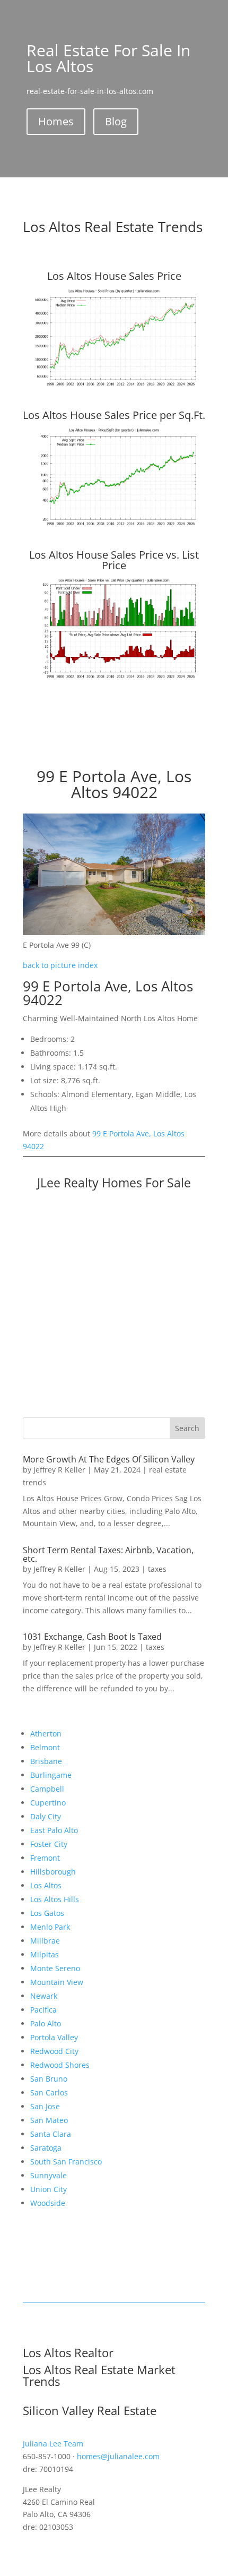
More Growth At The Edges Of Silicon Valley (109, 1459)
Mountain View (57, 1982)
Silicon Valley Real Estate (90, 2410)
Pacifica (43, 2010)
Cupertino (48, 1803)
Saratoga (46, 2148)
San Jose (45, 2106)
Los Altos (46, 1885)
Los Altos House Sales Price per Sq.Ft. (114, 415)
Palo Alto (46, 2023)
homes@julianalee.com (118, 2456)
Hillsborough (53, 1872)
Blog (116, 121)
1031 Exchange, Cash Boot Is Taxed (92, 1637)
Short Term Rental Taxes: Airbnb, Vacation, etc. (108, 1554)
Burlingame (51, 1775)
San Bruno (49, 2079)
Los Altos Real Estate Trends (113, 227)
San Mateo (49, 2120)
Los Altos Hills (55, 1899)
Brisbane (46, 1761)
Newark (44, 1996)
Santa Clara (51, 2134)
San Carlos (49, 2093)
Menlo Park (50, 1927)
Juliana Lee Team (53, 2444)
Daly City (46, 1816)
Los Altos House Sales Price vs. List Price (114, 560)
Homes (56, 121)
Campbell (47, 1789)
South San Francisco (66, 2162)
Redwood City (54, 2051)
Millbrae (45, 1941)
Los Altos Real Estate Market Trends (99, 2375)
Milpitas (45, 1954)
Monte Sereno (55, 1968)
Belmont (45, 1747)
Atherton (46, 1734)
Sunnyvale (49, 2175)
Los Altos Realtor (68, 2352)
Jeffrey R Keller (59, 1470)
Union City (49, 2189)
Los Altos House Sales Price (114, 276)
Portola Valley (54, 2037)
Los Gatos (47, 1913)
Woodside (48, 2203)
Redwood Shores (60, 2065)
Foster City (49, 1844)
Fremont (45, 1858)
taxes (157, 1569)
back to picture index (60, 965)
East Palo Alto (54, 1830)
